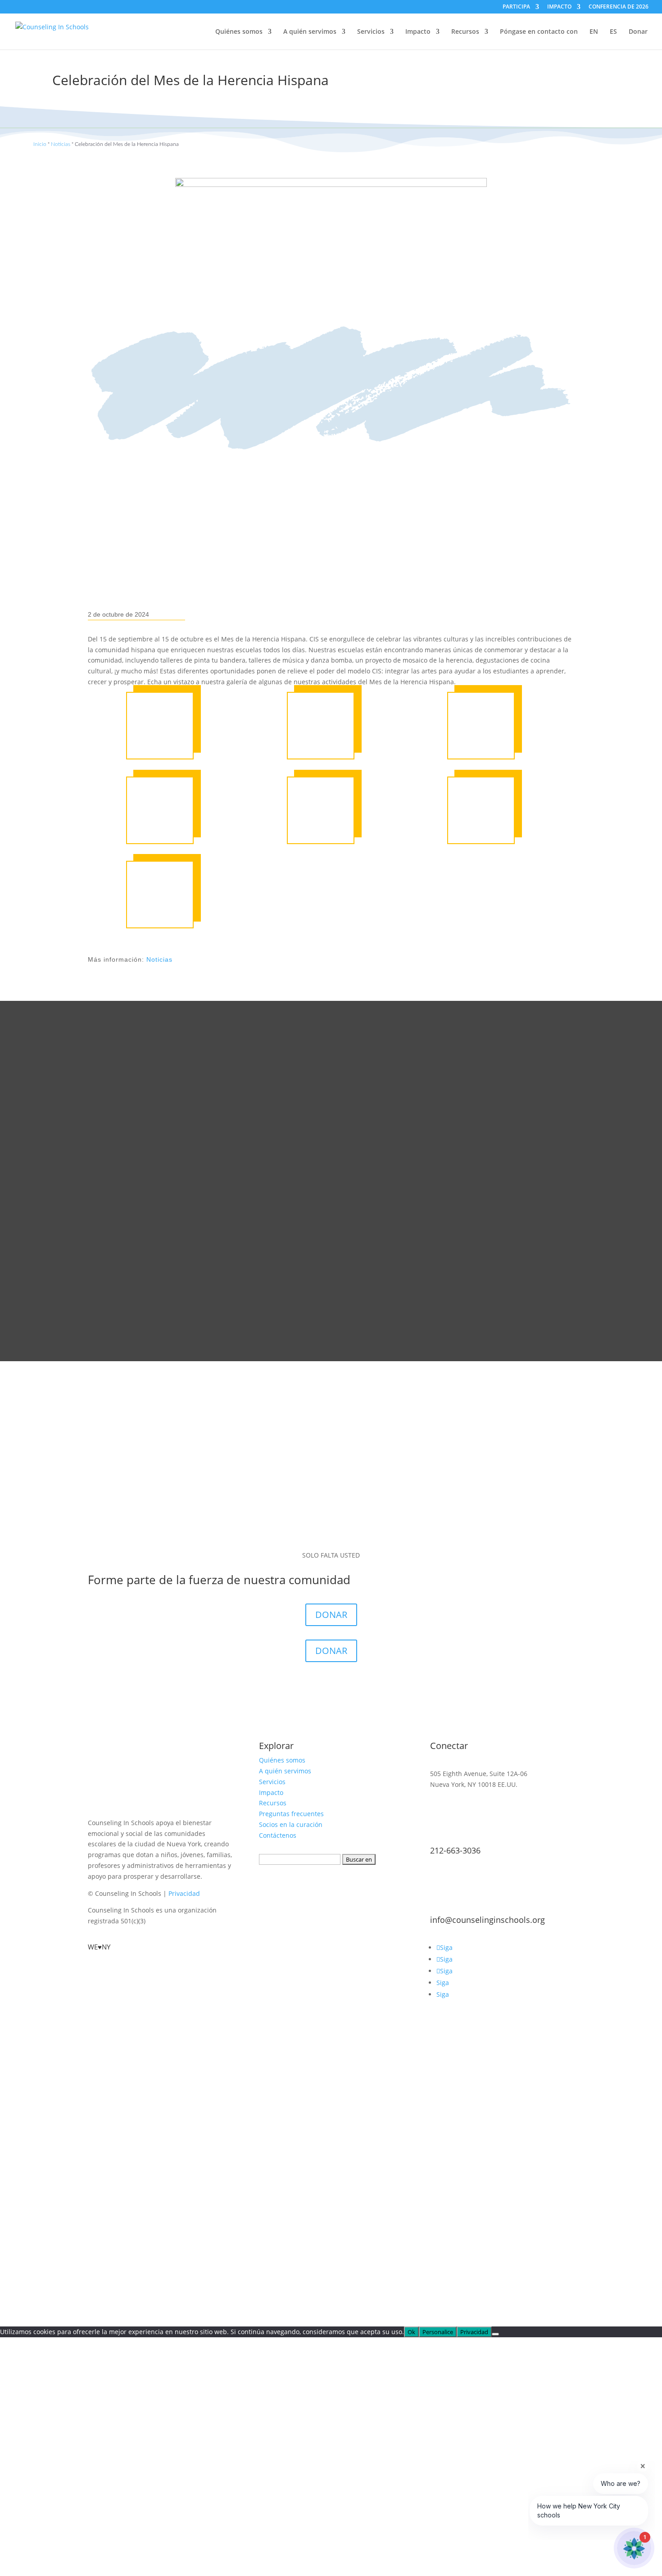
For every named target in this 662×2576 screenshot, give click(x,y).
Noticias (61, 144)
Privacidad (184, 1893)
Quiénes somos (239, 32)
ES (613, 32)
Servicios (371, 32)
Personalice (438, 2332)
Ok (411, 2332)
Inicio (40, 144)
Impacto (418, 32)
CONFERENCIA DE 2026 (619, 7)
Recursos (465, 32)
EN (594, 32)
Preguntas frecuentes (291, 1814)
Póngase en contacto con (539, 32)
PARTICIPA (516, 7)
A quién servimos (310, 32)
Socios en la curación (291, 1824)
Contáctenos (278, 1835)
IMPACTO (559, 7)
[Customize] (495, 2334)
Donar (638, 32)
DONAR (331, 1615)
